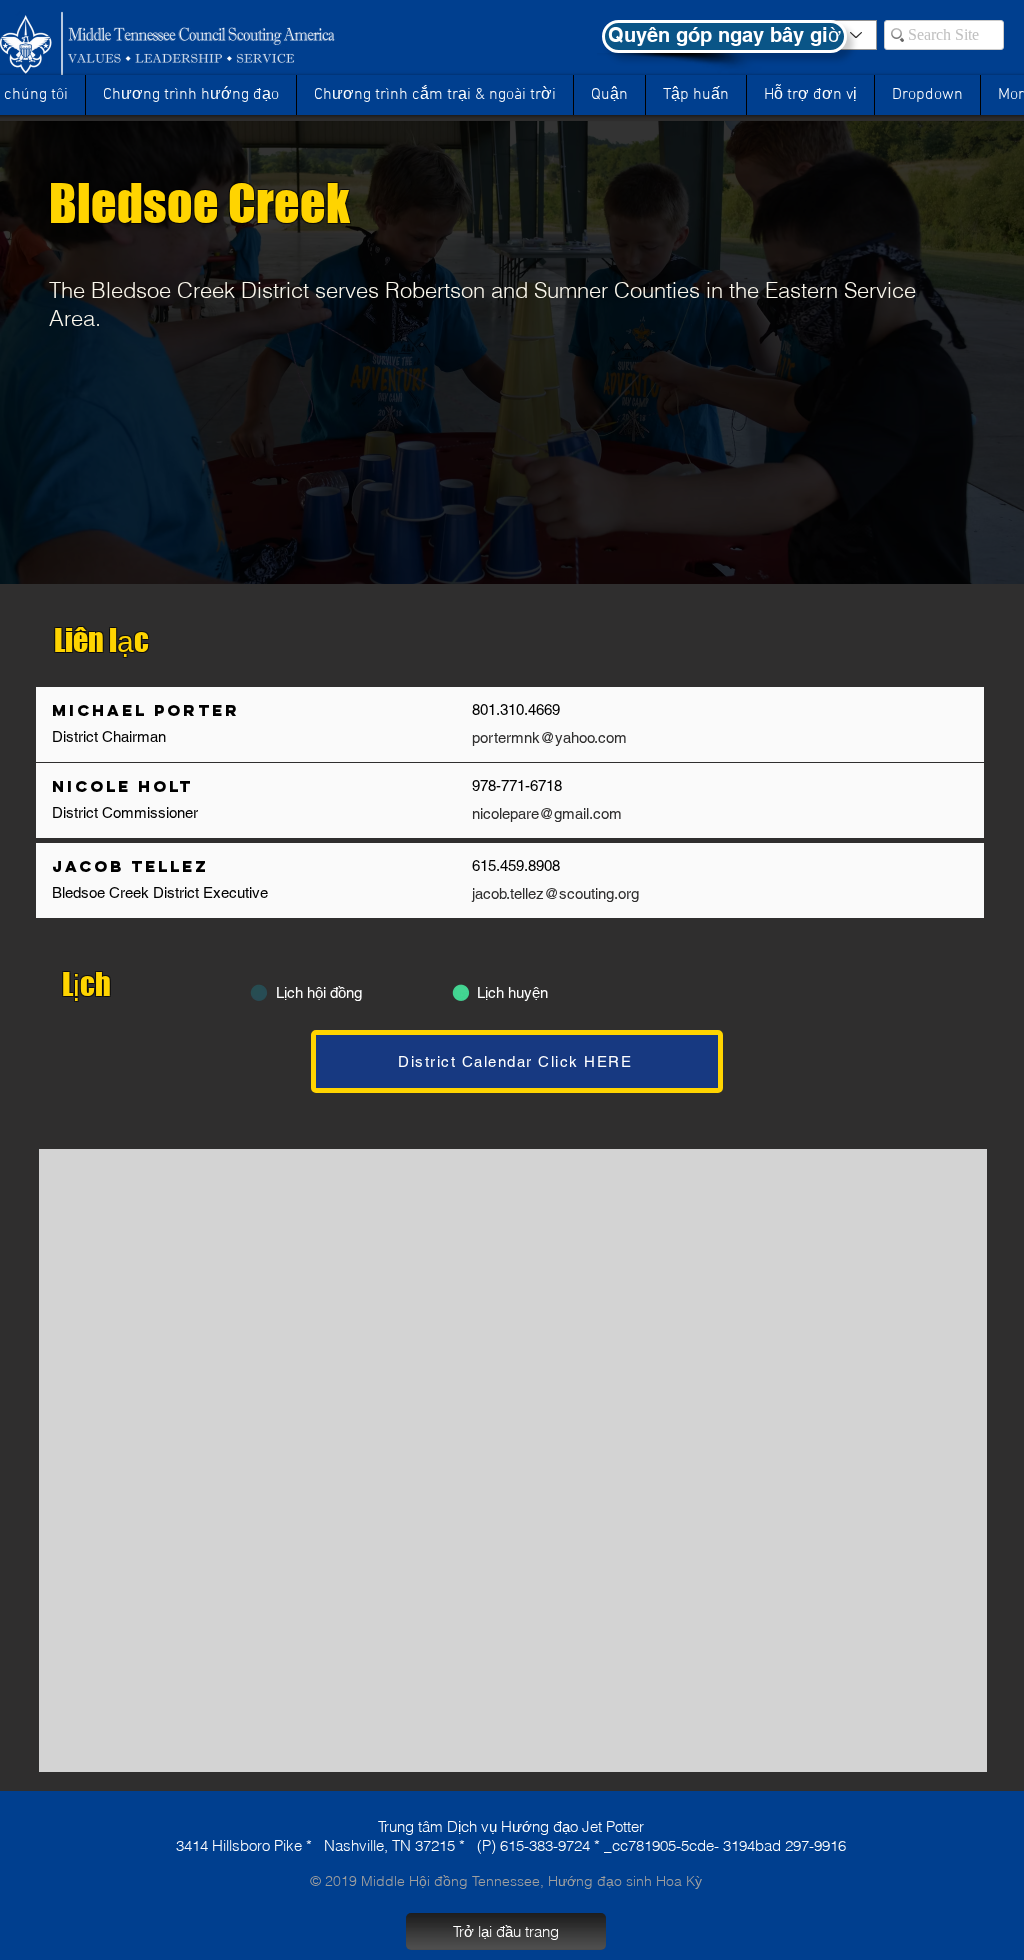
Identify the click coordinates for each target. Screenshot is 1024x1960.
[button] (927, 95)
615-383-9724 (545, 1845)
